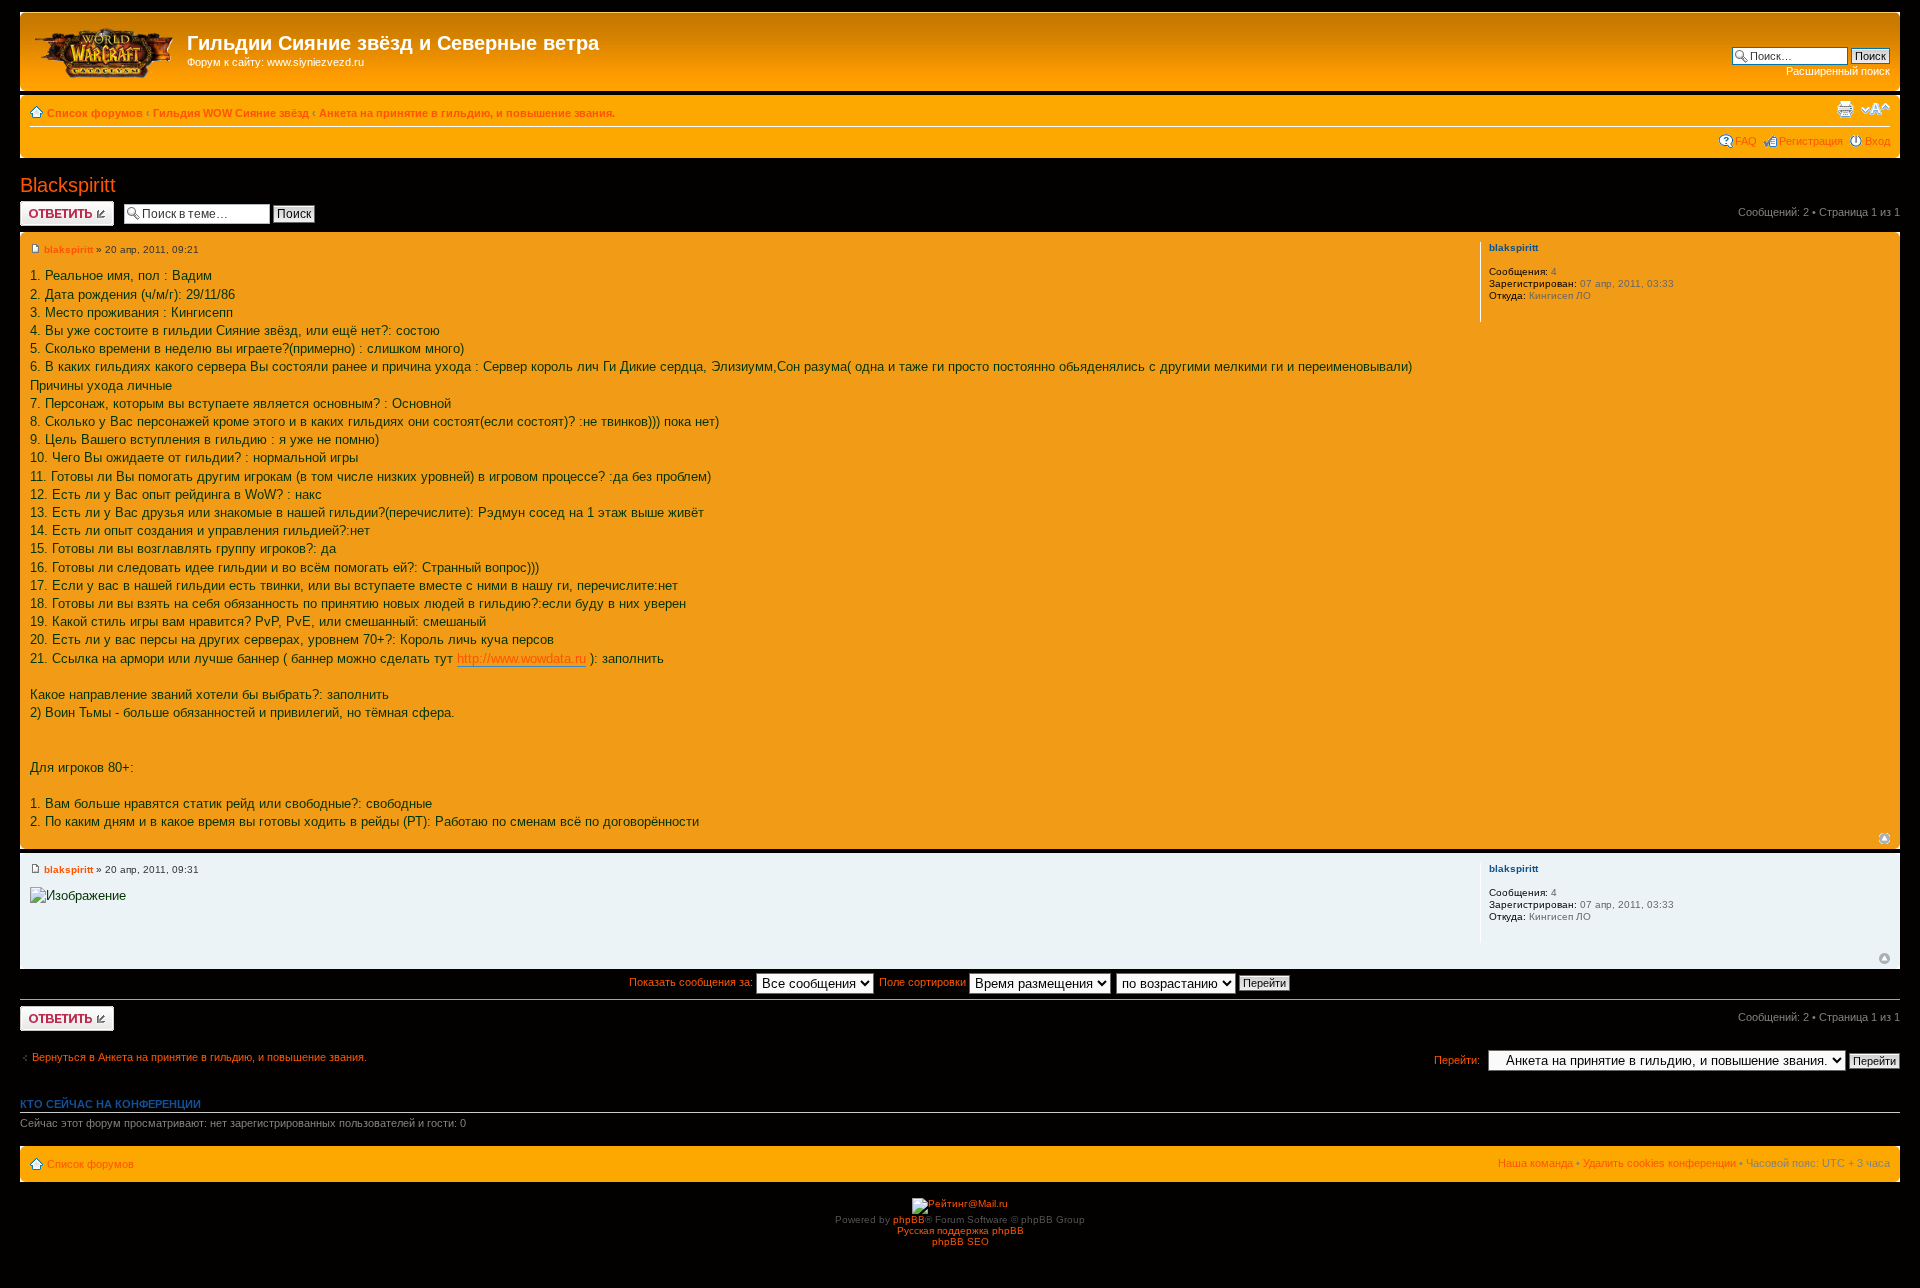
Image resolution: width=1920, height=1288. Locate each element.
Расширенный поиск (1838, 71)
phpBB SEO (960, 1241)
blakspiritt (68, 249)
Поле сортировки (924, 982)
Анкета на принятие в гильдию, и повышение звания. (467, 113)
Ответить (44, 207)
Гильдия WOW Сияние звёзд (231, 113)
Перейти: (1457, 1060)
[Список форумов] (106, 49)
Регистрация (1811, 141)
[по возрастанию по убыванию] (1204, 982)
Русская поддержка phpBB (960, 1230)
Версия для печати (1845, 109)
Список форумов (95, 113)
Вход (1877, 141)
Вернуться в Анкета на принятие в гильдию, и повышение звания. (199, 1057)
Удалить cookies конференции (1659, 1163)
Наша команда (1535, 1163)
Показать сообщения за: (692, 982)
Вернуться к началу (1884, 838)
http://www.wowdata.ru (521, 658)
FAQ (1746, 141)
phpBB (909, 1219)
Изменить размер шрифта (1875, 109)
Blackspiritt (68, 185)
